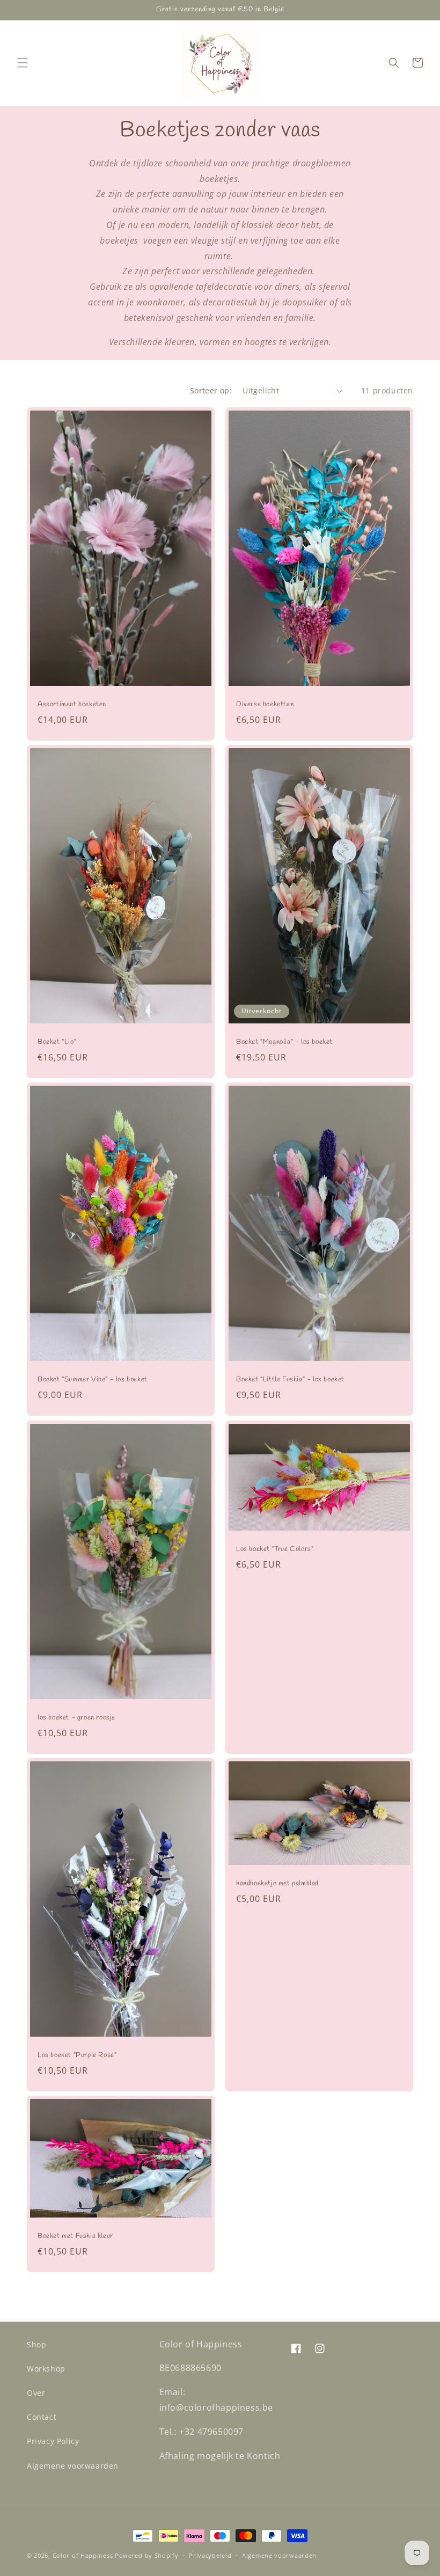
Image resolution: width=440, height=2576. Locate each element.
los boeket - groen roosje (76, 1718)
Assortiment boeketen (72, 705)
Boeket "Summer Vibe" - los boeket (93, 1380)
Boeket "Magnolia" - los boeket (284, 1043)
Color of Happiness (83, 2555)
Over (36, 2393)
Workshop (46, 2369)
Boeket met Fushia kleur (75, 2236)
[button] (23, 63)
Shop (36, 2344)
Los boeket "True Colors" (275, 1549)
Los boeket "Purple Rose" (77, 2055)
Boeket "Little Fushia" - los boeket (290, 1380)
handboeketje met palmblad (277, 1884)
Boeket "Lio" (57, 1043)
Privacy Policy (53, 2441)
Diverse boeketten (265, 705)
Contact (42, 2417)
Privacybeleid (210, 2555)
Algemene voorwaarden (73, 2466)
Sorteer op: (211, 390)
